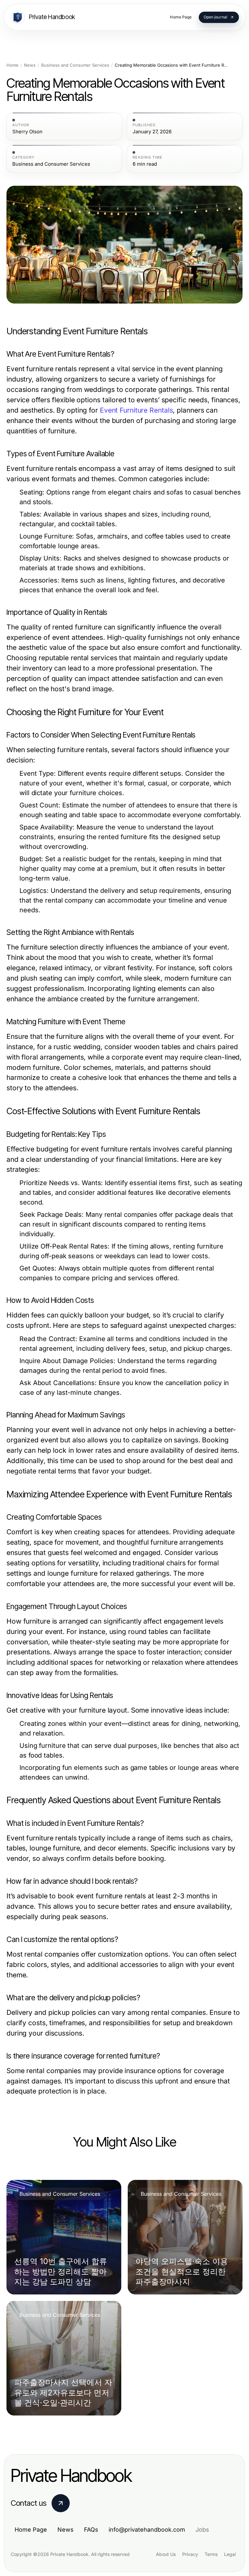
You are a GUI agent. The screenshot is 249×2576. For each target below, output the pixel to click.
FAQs (91, 2530)
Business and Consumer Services (75, 65)
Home (12, 65)
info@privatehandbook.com (147, 2530)
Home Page (31, 2530)
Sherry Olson (27, 132)
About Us (166, 2554)
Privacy (190, 2554)
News (30, 65)
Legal (230, 2554)
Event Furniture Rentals (136, 410)
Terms (211, 2554)
